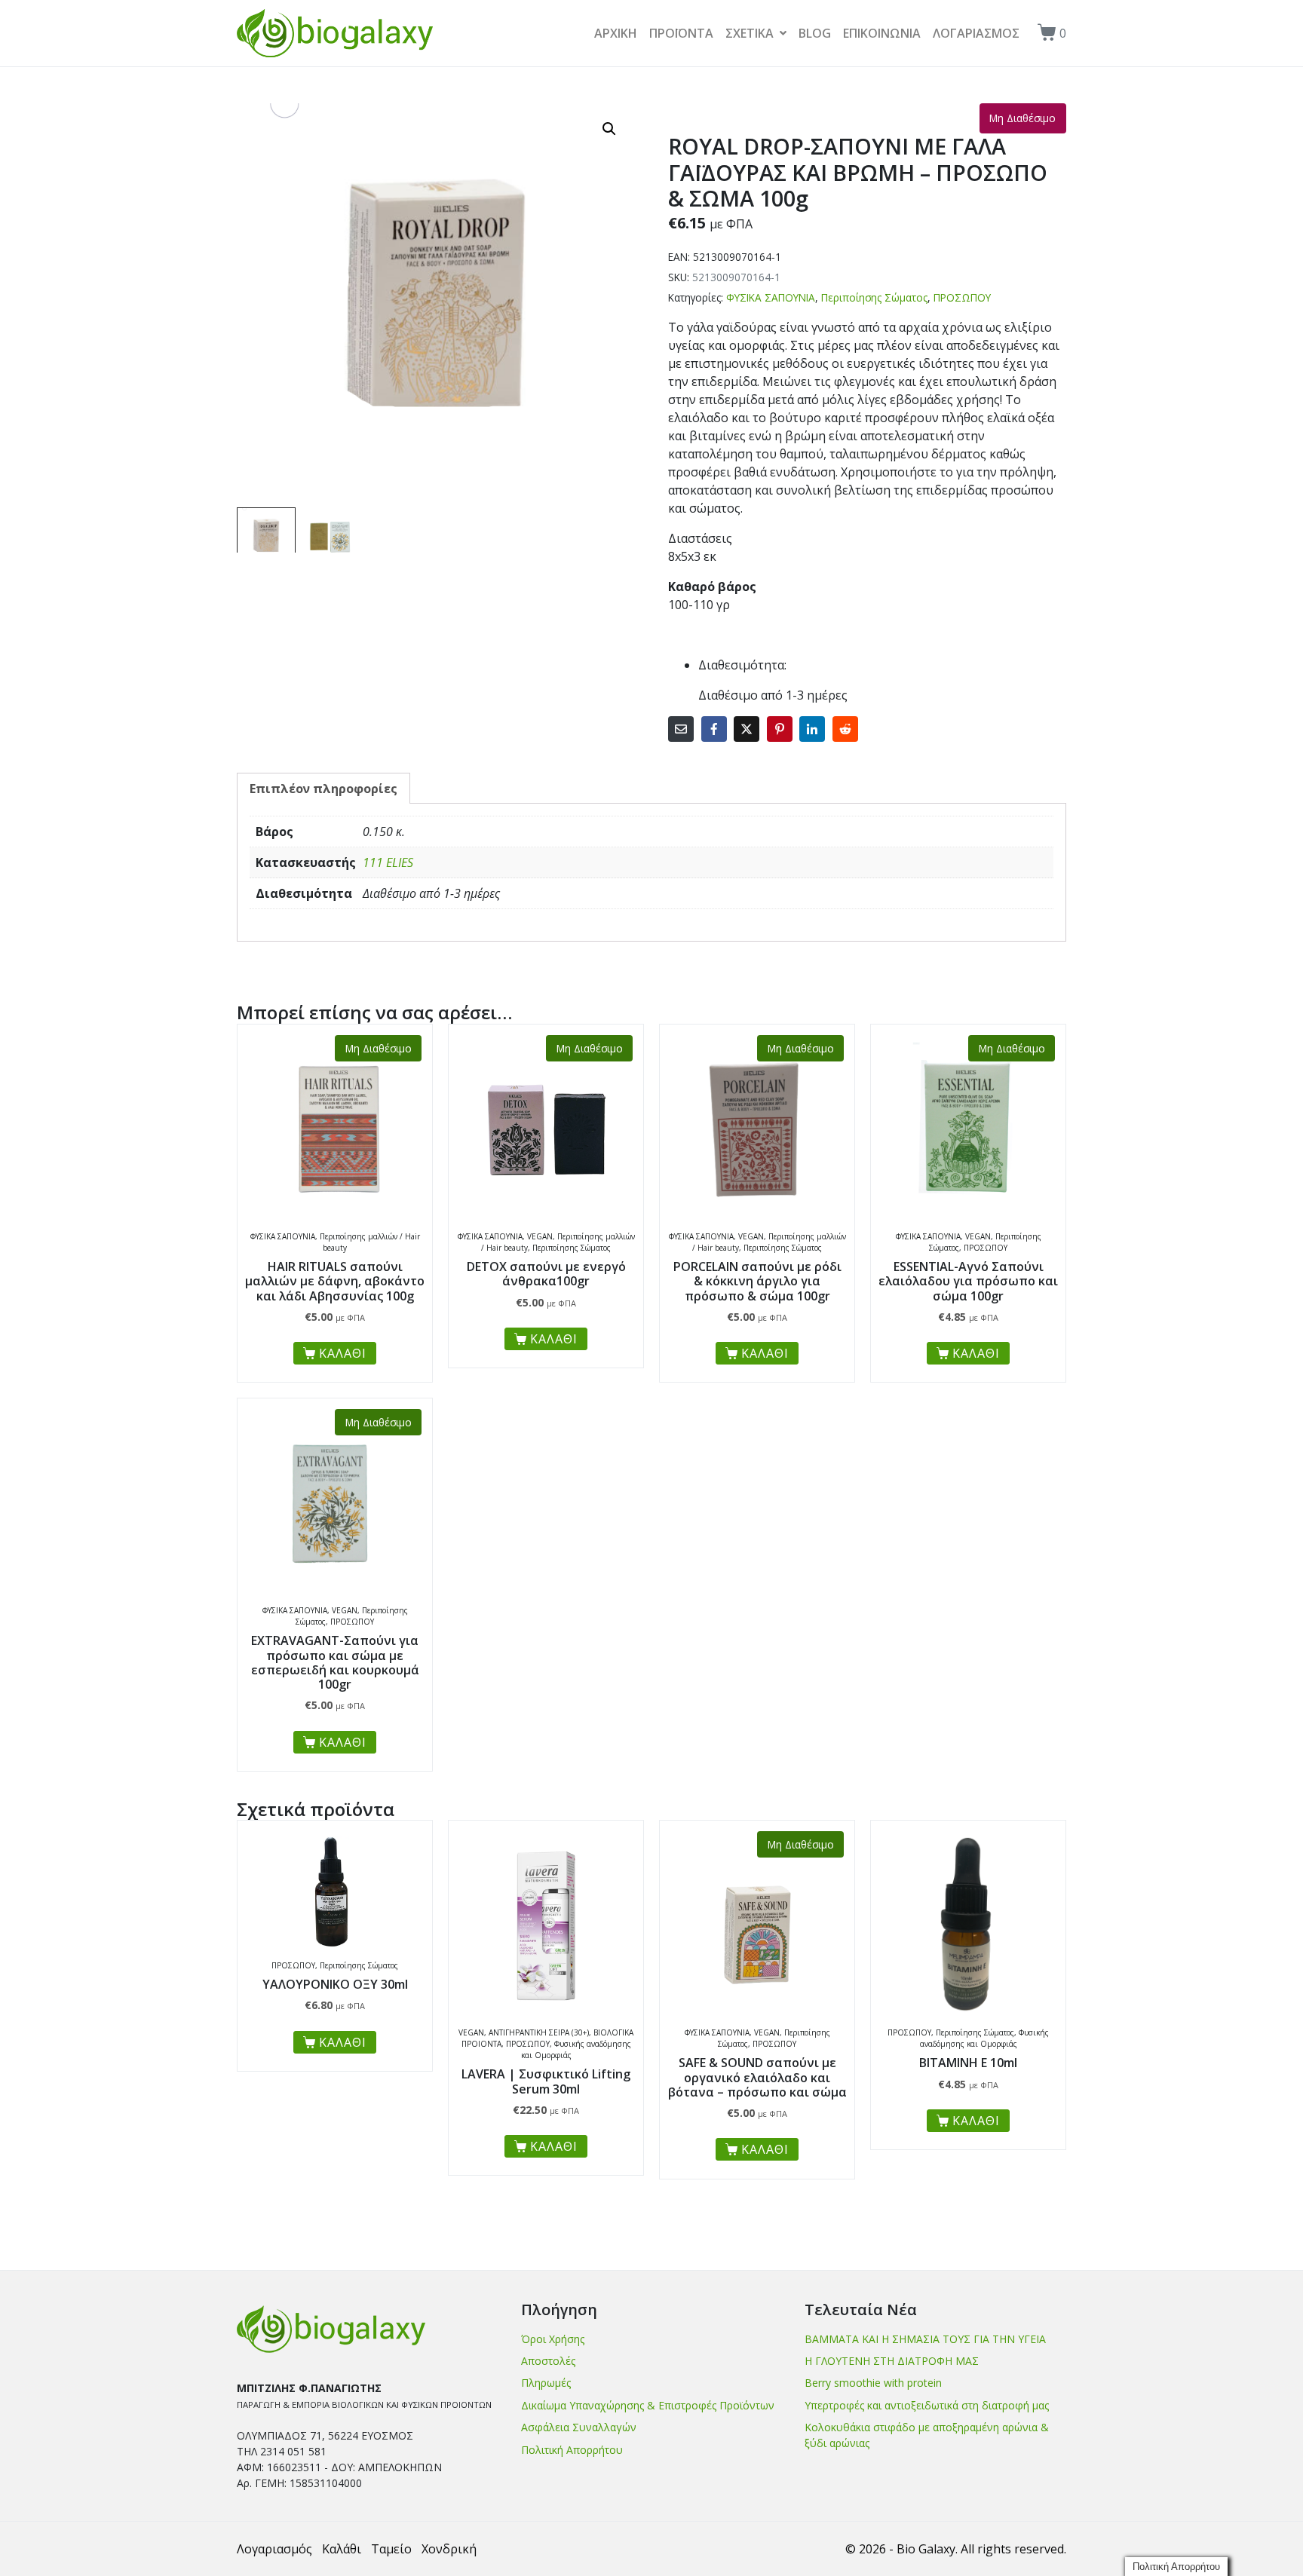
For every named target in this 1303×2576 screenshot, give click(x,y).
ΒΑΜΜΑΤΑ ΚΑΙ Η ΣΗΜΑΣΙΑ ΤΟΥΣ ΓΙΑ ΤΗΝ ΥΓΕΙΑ (925, 2339)
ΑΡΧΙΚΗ (616, 33)
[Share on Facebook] (714, 729)
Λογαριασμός (274, 2549)
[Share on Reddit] (845, 729)
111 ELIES (388, 862)
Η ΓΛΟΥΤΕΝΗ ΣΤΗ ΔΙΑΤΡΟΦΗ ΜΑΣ (892, 2361)
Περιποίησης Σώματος (874, 297)
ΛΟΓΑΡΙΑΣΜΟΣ (976, 33)
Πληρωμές (546, 2383)
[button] (609, 129)
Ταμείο (391, 2549)
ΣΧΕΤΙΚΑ (750, 33)
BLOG (815, 33)
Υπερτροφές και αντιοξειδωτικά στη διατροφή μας (927, 2405)
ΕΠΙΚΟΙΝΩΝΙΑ (882, 33)
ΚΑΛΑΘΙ (343, 1353)
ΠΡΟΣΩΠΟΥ (962, 297)
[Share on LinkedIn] (812, 729)
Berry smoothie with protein (873, 2383)
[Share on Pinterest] (780, 729)
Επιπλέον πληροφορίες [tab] (323, 789)
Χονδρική (449, 2549)
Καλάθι (342, 2549)
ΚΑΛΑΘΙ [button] (343, 2042)
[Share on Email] (681, 729)
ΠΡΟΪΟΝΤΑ (681, 33)
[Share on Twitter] (747, 729)
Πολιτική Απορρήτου (572, 2450)
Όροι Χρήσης (553, 2339)
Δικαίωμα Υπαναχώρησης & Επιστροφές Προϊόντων (648, 2405)
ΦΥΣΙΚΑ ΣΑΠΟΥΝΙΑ (771, 297)
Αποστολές (548, 2361)
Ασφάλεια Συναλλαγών (579, 2427)
